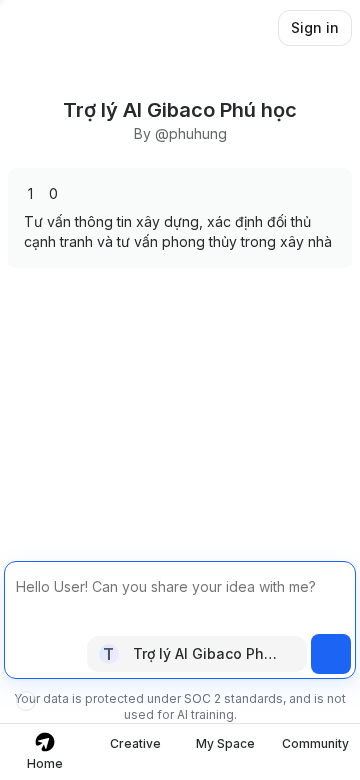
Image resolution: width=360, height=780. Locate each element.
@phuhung (191, 133)
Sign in (315, 27)
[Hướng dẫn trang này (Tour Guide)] (26, 701)
